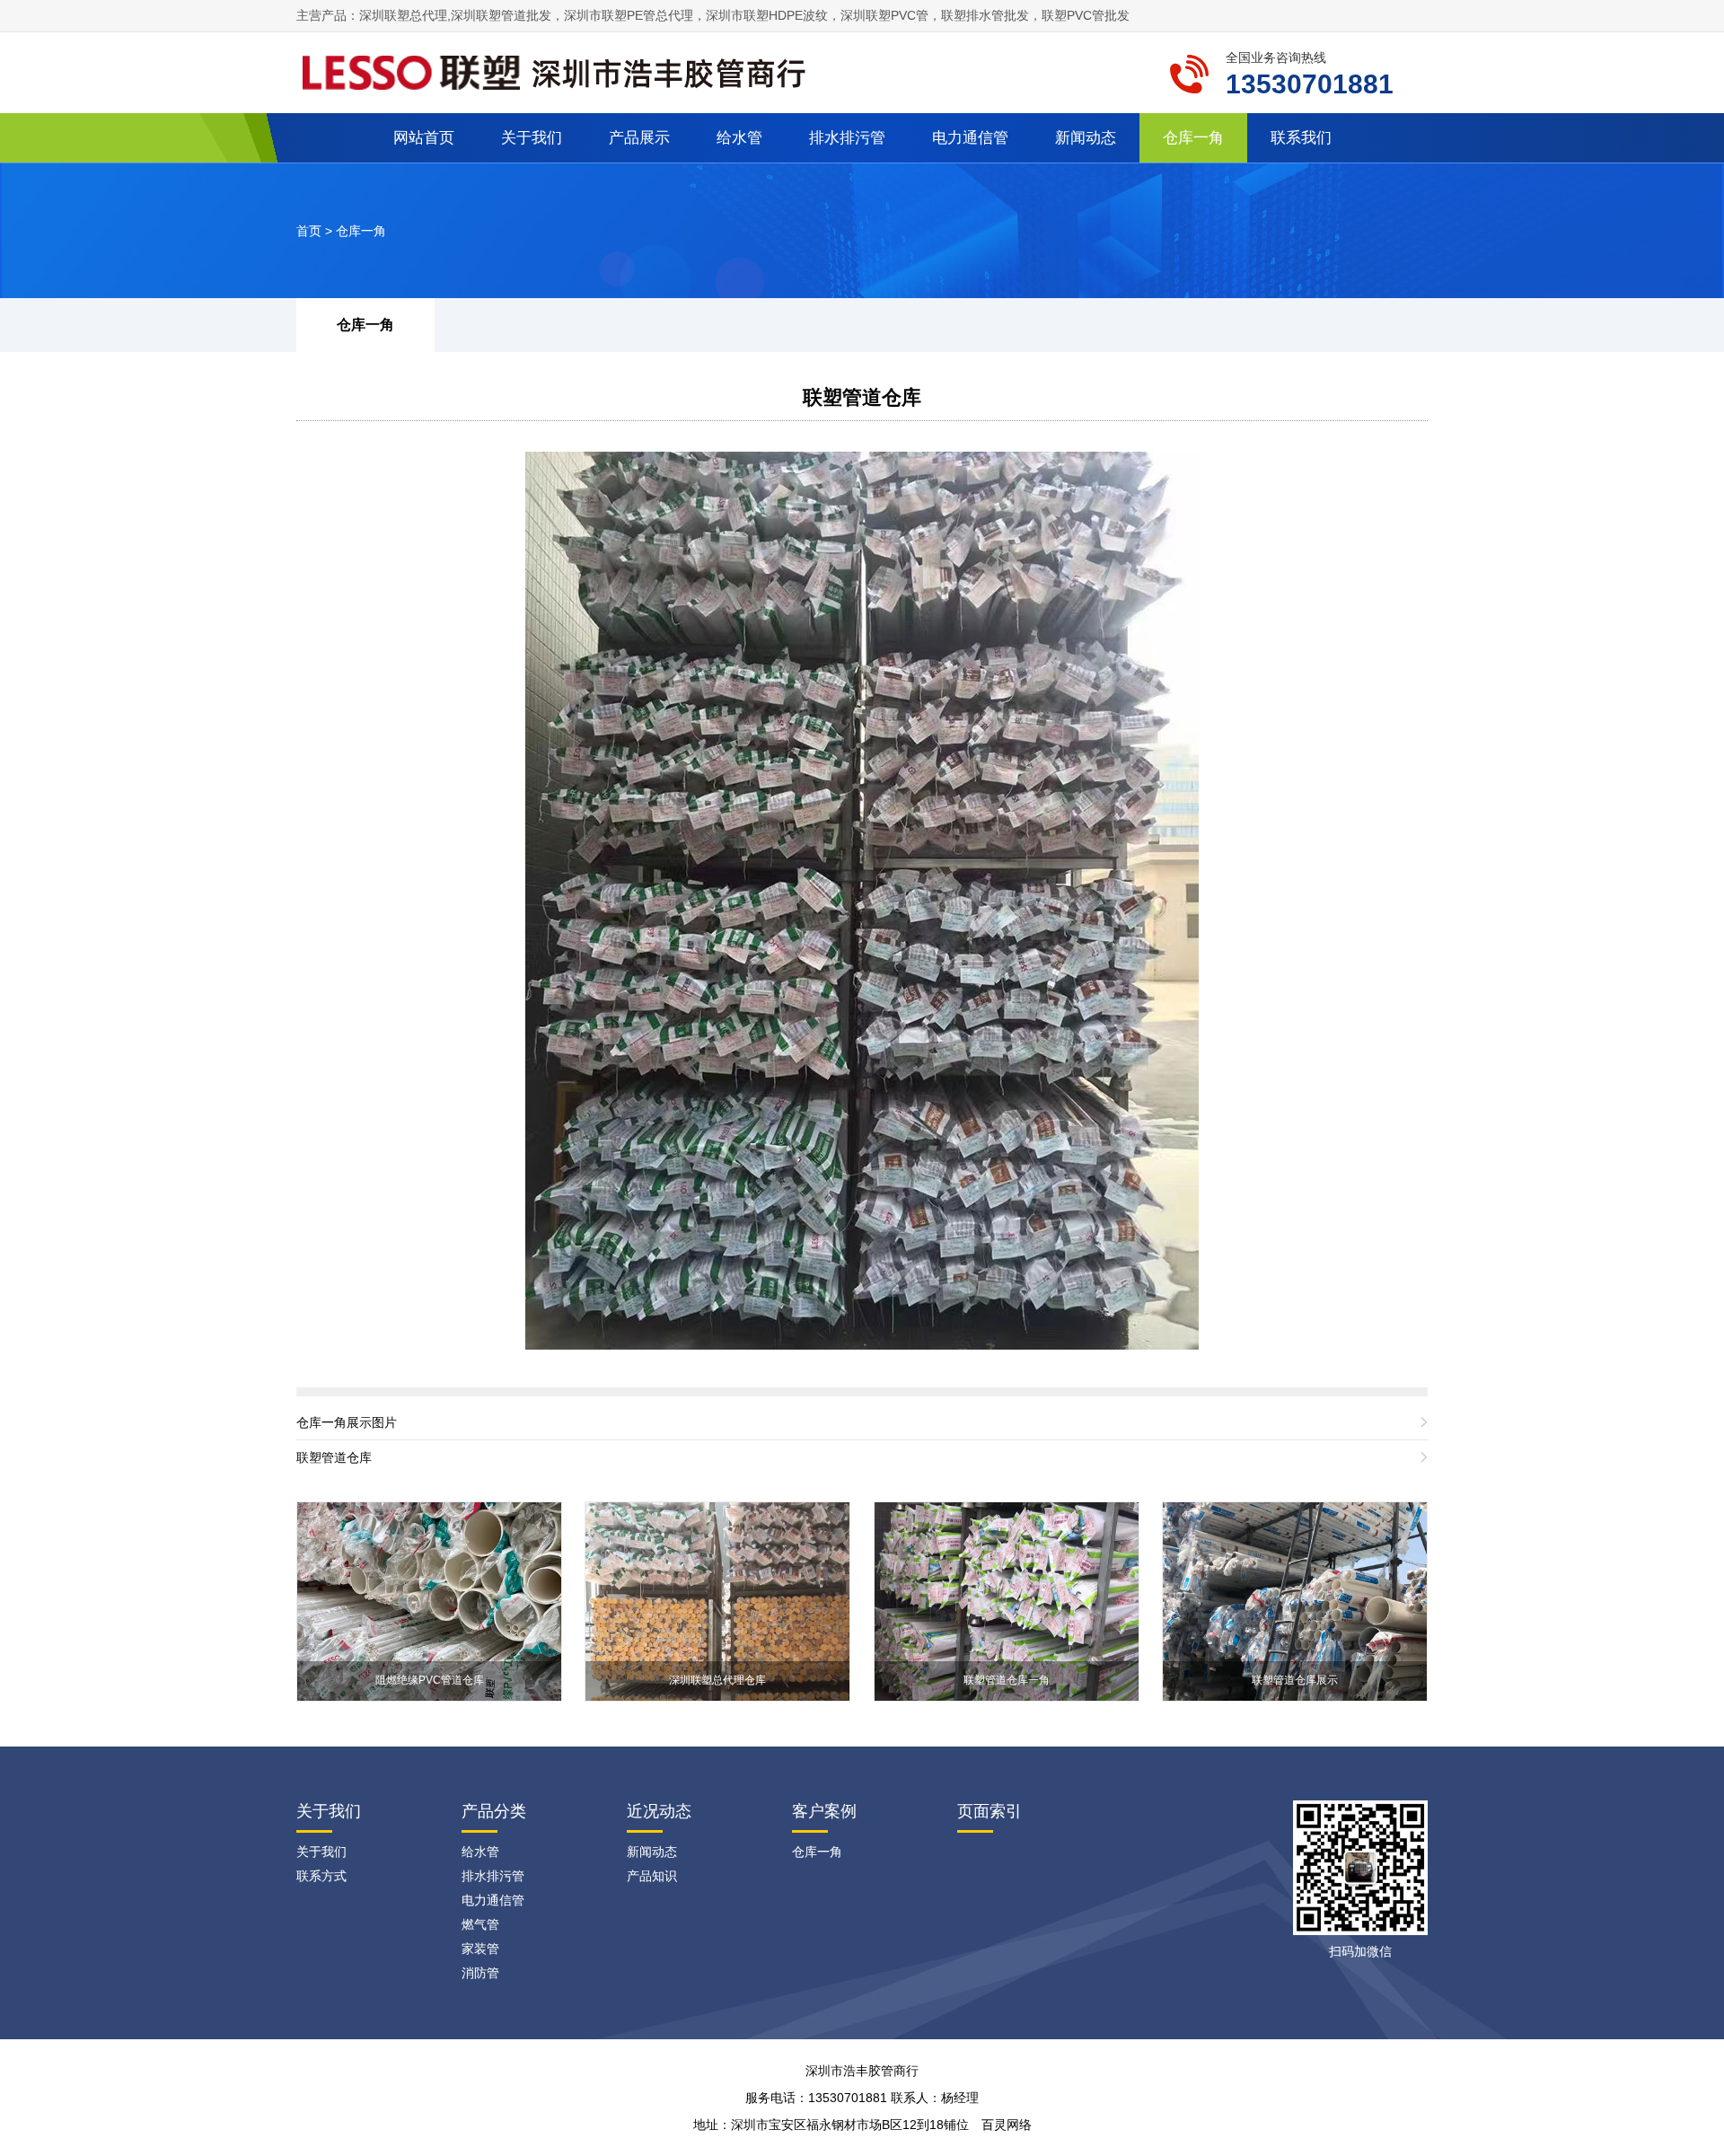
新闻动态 (1086, 138)
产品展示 (639, 138)
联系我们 (1301, 138)
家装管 (480, 1949)
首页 (309, 231)
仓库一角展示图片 (347, 1422)
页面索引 (990, 1811)
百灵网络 (1007, 2125)
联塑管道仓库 (862, 397)
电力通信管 (970, 138)
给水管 (739, 138)
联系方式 (321, 1876)
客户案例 (824, 1811)
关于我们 (532, 138)
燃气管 (480, 1924)
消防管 (480, 1973)
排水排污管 (847, 138)
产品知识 (652, 1876)
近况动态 (659, 1811)
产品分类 (494, 1811)
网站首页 (424, 138)
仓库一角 (1193, 138)
